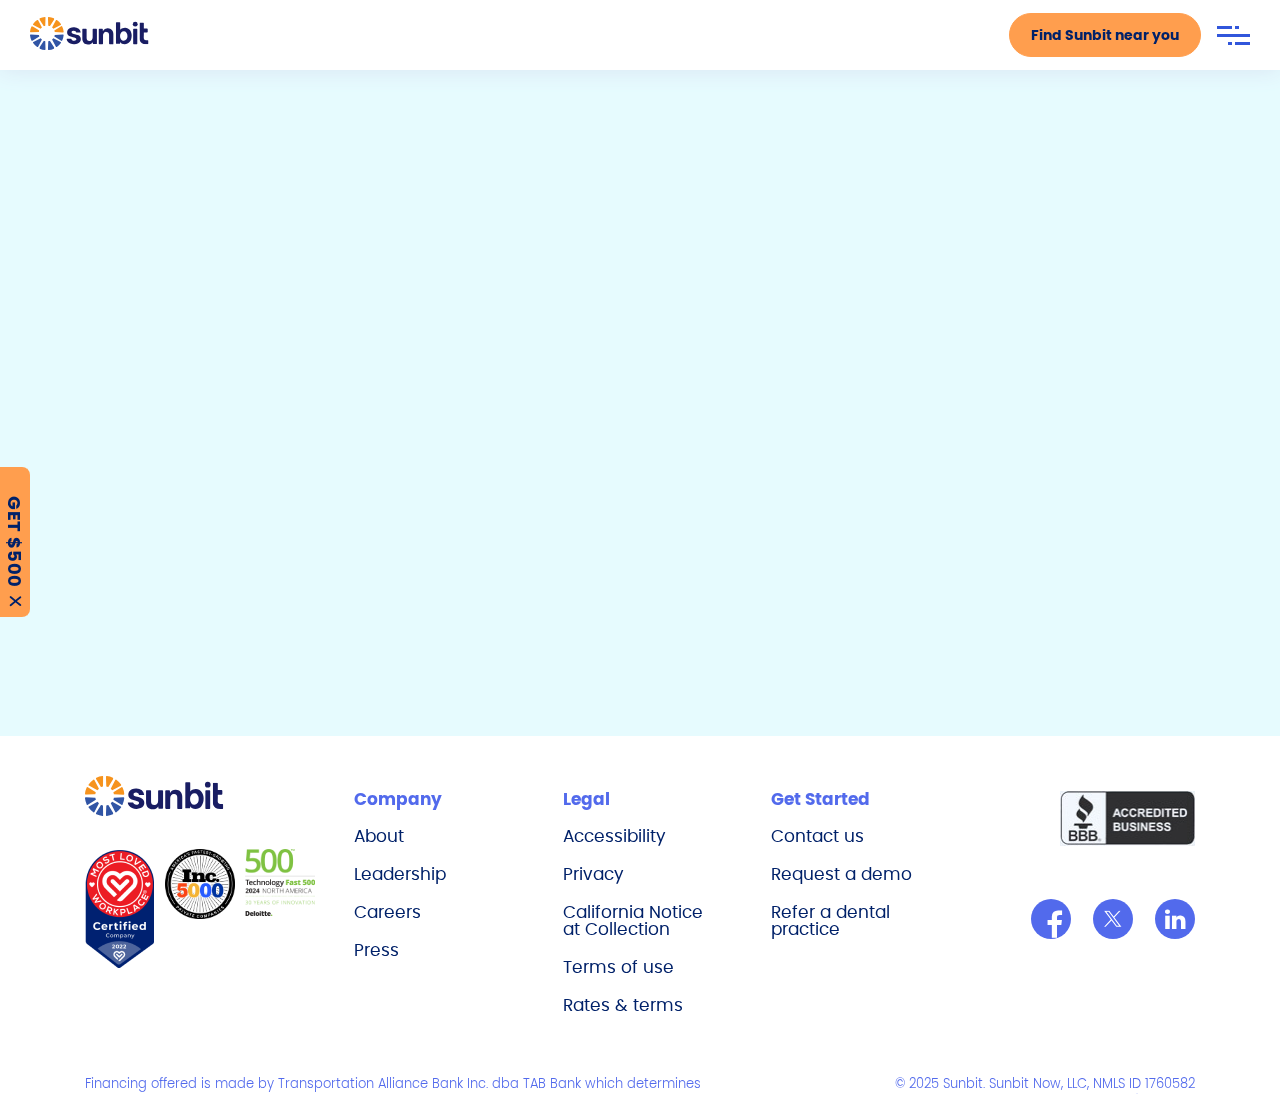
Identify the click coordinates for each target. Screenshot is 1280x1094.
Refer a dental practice (830, 920)
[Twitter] (1113, 919)
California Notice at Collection (633, 920)
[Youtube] (1175, 919)
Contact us (817, 836)
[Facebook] (1051, 919)
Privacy (593, 874)
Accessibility (614, 836)
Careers (387, 912)
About (379, 836)
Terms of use (618, 967)
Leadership (400, 874)
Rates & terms (623, 1005)
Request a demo (841, 874)
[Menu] (1233, 35)
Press (376, 950)
